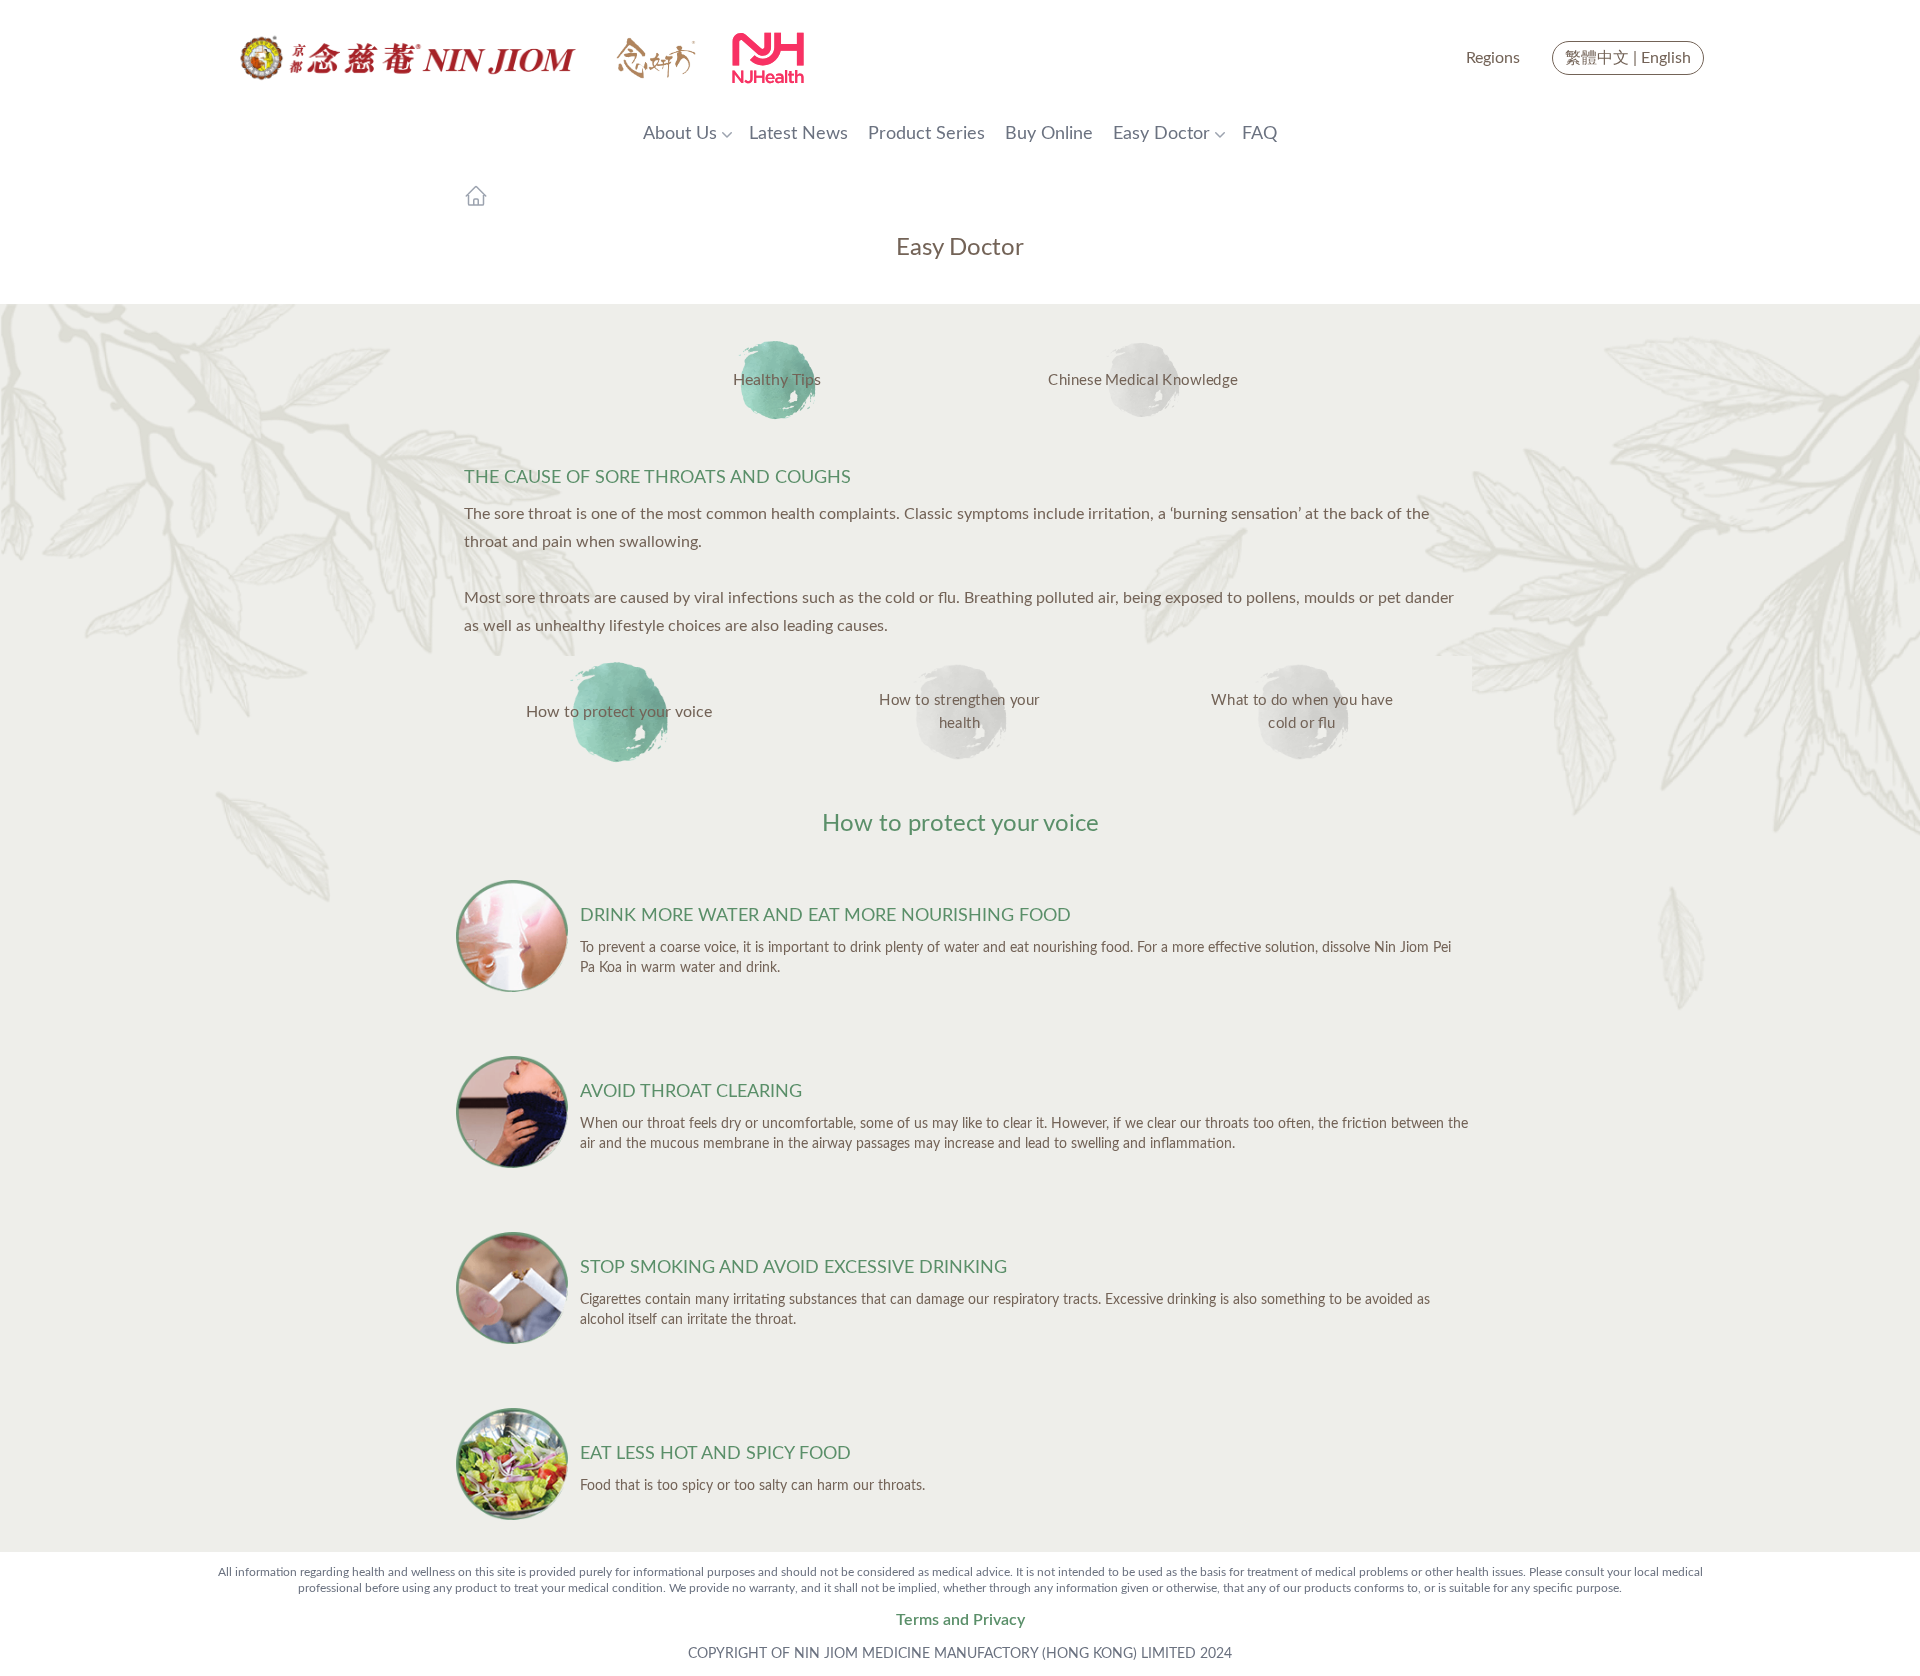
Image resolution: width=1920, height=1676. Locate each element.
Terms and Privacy (960, 1620)
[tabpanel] (960, 1176)
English (1666, 58)
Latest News (798, 134)
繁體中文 (1597, 58)
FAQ (1259, 134)
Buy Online (1049, 134)
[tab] (618, 712)
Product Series (926, 134)
